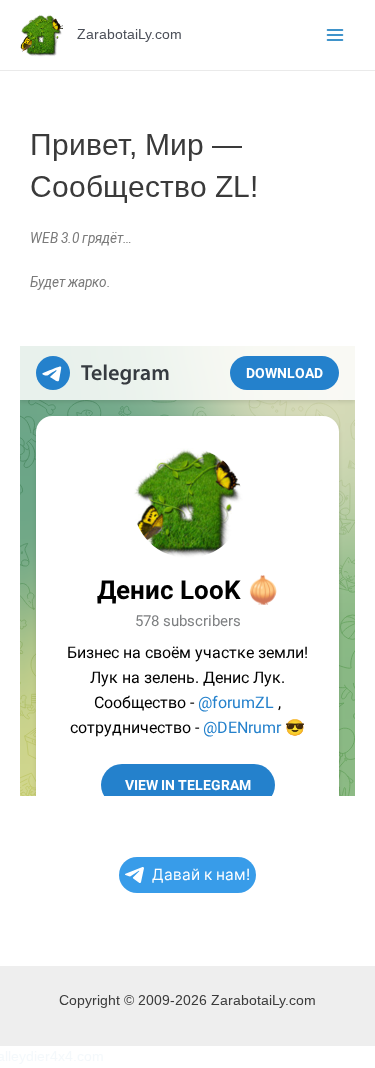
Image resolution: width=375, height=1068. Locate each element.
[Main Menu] (335, 35)
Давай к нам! (201, 874)
